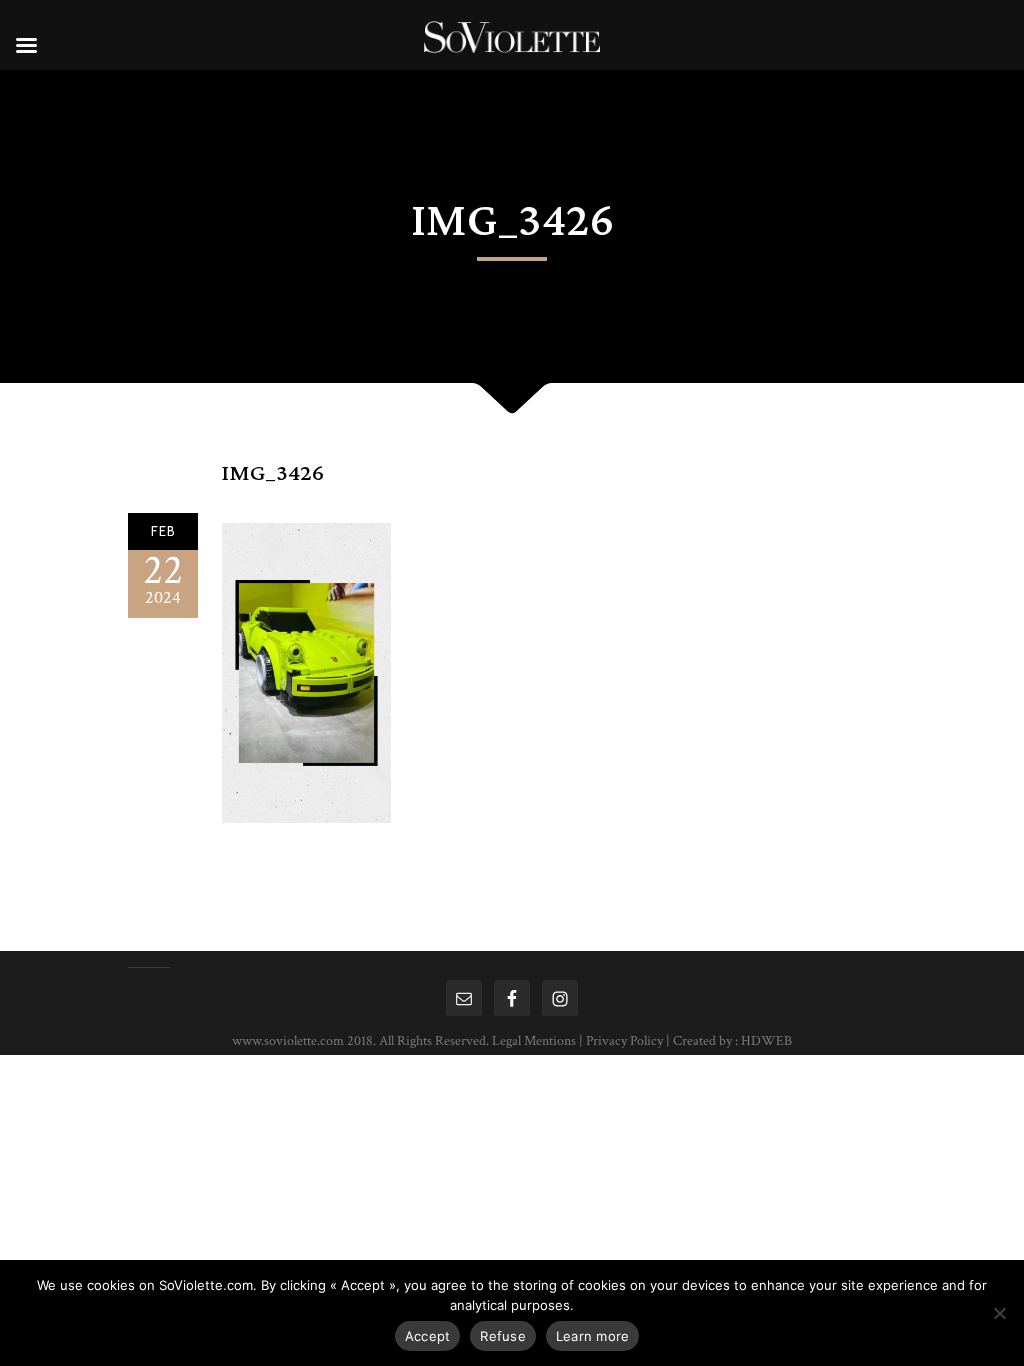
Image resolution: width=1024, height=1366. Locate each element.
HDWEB (766, 1041)
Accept (428, 1336)
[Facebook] (512, 998)
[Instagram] (560, 998)
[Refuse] (999, 1313)
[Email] (464, 998)
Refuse (503, 1336)
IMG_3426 (273, 473)
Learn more (593, 1336)
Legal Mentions (534, 1041)
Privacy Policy (624, 1041)
